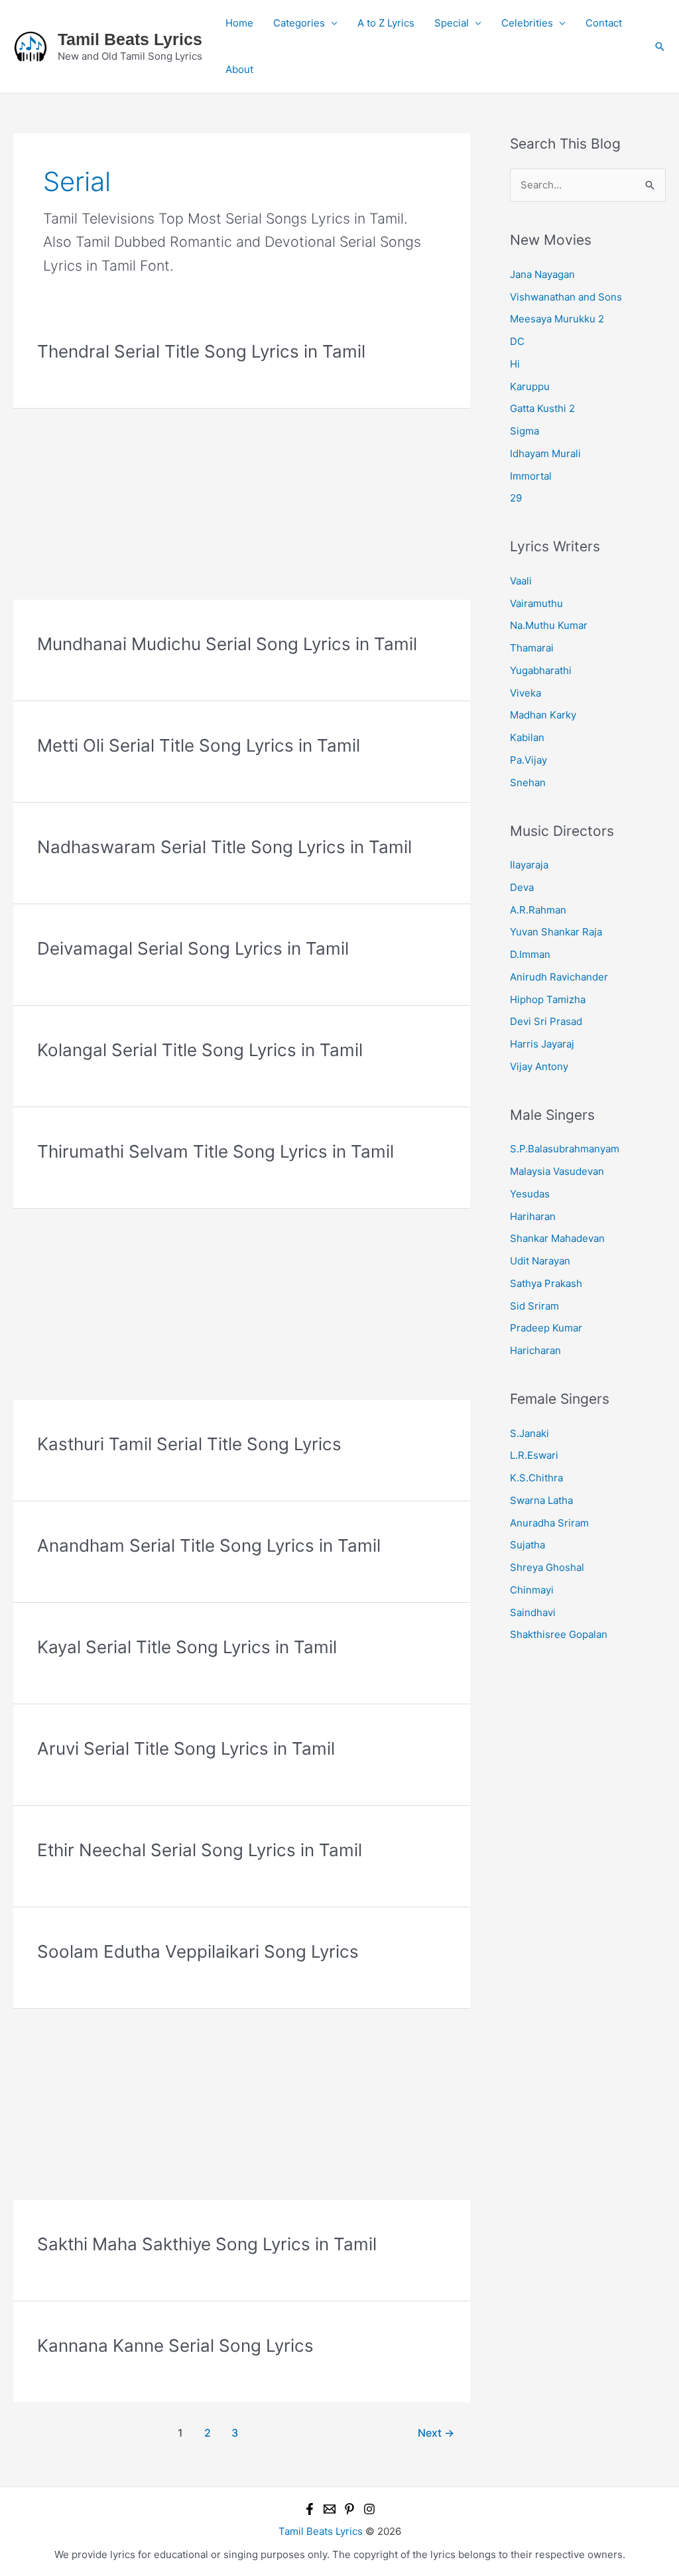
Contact (604, 23)
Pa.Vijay (528, 760)
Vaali (521, 581)
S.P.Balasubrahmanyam (565, 1149)
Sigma (525, 431)
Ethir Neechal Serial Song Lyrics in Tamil (200, 1850)
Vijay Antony (539, 1066)
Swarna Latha (541, 1500)
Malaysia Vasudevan (557, 1171)
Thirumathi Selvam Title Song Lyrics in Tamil (216, 1151)
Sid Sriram (534, 1306)
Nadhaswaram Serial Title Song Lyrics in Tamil (224, 847)
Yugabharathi (541, 670)
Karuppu (530, 386)
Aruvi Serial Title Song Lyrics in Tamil (186, 1748)
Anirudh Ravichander (559, 977)
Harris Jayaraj (542, 1044)
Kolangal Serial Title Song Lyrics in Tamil (200, 1050)
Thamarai (532, 648)
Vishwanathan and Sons (566, 297)
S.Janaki (529, 1433)
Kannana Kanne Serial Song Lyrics (175, 2345)
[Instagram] (369, 2509)
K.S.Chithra (536, 1478)
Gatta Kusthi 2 (542, 408)
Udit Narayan (540, 1261)
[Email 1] (330, 2509)
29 (516, 498)
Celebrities (527, 23)
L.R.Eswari (534, 1455)
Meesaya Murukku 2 (557, 319)
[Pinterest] (349, 2509)
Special (452, 23)
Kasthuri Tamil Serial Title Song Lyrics (189, 1444)
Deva (522, 887)
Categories (299, 23)
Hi (515, 364)
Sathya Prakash (546, 1283)
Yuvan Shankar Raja (556, 932)
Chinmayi (532, 1590)
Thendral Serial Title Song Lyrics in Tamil (201, 351)
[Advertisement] (242, 502)
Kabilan (527, 737)
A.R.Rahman (538, 910)
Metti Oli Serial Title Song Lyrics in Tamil (199, 745)
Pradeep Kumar (546, 1328)
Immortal (531, 476)
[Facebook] (310, 2509)
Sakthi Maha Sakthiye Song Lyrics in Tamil (207, 2244)
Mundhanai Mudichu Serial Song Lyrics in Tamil (227, 644)
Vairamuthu (536, 603)
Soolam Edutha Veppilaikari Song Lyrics (198, 1951)
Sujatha (527, 1545)
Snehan (528, 782)
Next (436, 2433)
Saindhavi (533, 1612)
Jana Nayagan (542, 274)
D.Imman (530, 954)
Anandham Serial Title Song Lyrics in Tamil (209, 1545)
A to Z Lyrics (386, 23)
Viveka (525, 693)
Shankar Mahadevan (557, 1238)
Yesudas (530, 1194)
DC (517, 341)
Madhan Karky (543, 715)
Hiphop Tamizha (548, 999)
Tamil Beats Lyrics (130, 39)
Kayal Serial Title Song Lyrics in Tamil (187, 1647)
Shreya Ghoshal (547, 1567)
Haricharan (535, 1350)
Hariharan (533, 1216)
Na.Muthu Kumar (549, 625)
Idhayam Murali (545, 453)
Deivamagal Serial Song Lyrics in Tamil (193, 948)
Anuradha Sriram (549, 1523)
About (239, 69)
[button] (660, 46)
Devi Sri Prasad (546, 1021)
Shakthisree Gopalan (559, 1634)
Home (239, 23)
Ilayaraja (529, 865)
